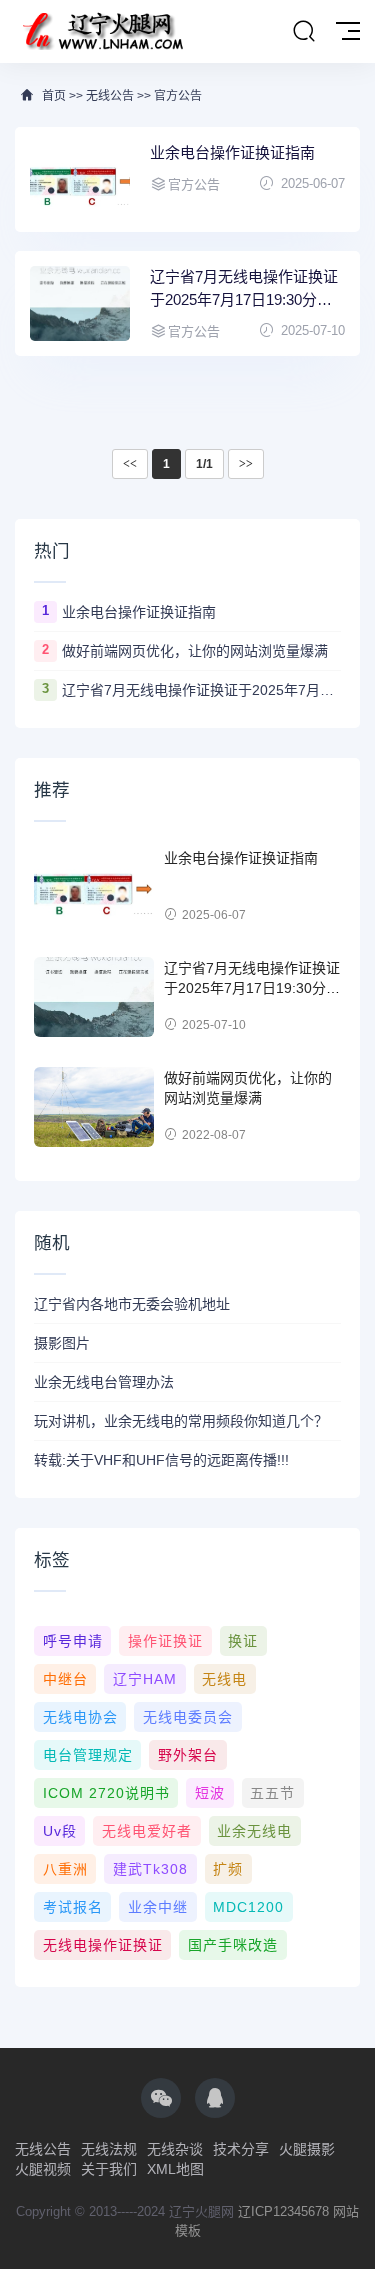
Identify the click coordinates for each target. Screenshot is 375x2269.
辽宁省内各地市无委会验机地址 (132, 1304)
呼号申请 (73, 1641)
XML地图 (175, 2169)
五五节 (272, 1793)
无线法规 (109, 2149)
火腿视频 (43, 2169)
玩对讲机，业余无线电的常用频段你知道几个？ (181, 1421)
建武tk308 (150, 1869)
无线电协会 (80, 1717)
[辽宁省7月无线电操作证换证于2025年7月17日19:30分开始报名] (80, 303)
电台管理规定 (88, 1755)
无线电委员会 (188, 1717)
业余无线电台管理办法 (104, 1382)
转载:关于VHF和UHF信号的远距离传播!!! (161, 1460)
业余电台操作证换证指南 (232, 152)
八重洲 (65, 1869)
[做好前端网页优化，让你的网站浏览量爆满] (94, 1107)
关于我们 (109, 2169)
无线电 (224, 1679)
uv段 (60, 1831)
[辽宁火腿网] (102, 31)
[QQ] (215, 2098)
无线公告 (110, 96)
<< (130, 464)
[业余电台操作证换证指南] (80, 179)
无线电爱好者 (147, 1831)
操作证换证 (165, 1641)
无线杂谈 (175, 2149)
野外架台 (188, 1755)
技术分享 (241, 2149)
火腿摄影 (307, 2149)
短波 (210, 1793)
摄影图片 (62, 1343)
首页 (54, 96)
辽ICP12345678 (283, 2211)
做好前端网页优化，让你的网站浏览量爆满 (195, 651)
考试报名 (73, 1907)
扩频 (228, 1869)
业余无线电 (254, 1831)
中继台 (65, 1679)
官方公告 (178, 96)
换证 (243, 1641)
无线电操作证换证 (103, 1945)
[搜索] (304, 32)
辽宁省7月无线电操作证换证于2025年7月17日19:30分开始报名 (244, 289)
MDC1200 (248, 1907)
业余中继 (158, 1907)
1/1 (204, 464)
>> (246, 464)
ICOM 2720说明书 (106, 1793)
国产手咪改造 (233, 1945)
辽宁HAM (145, 1679)
